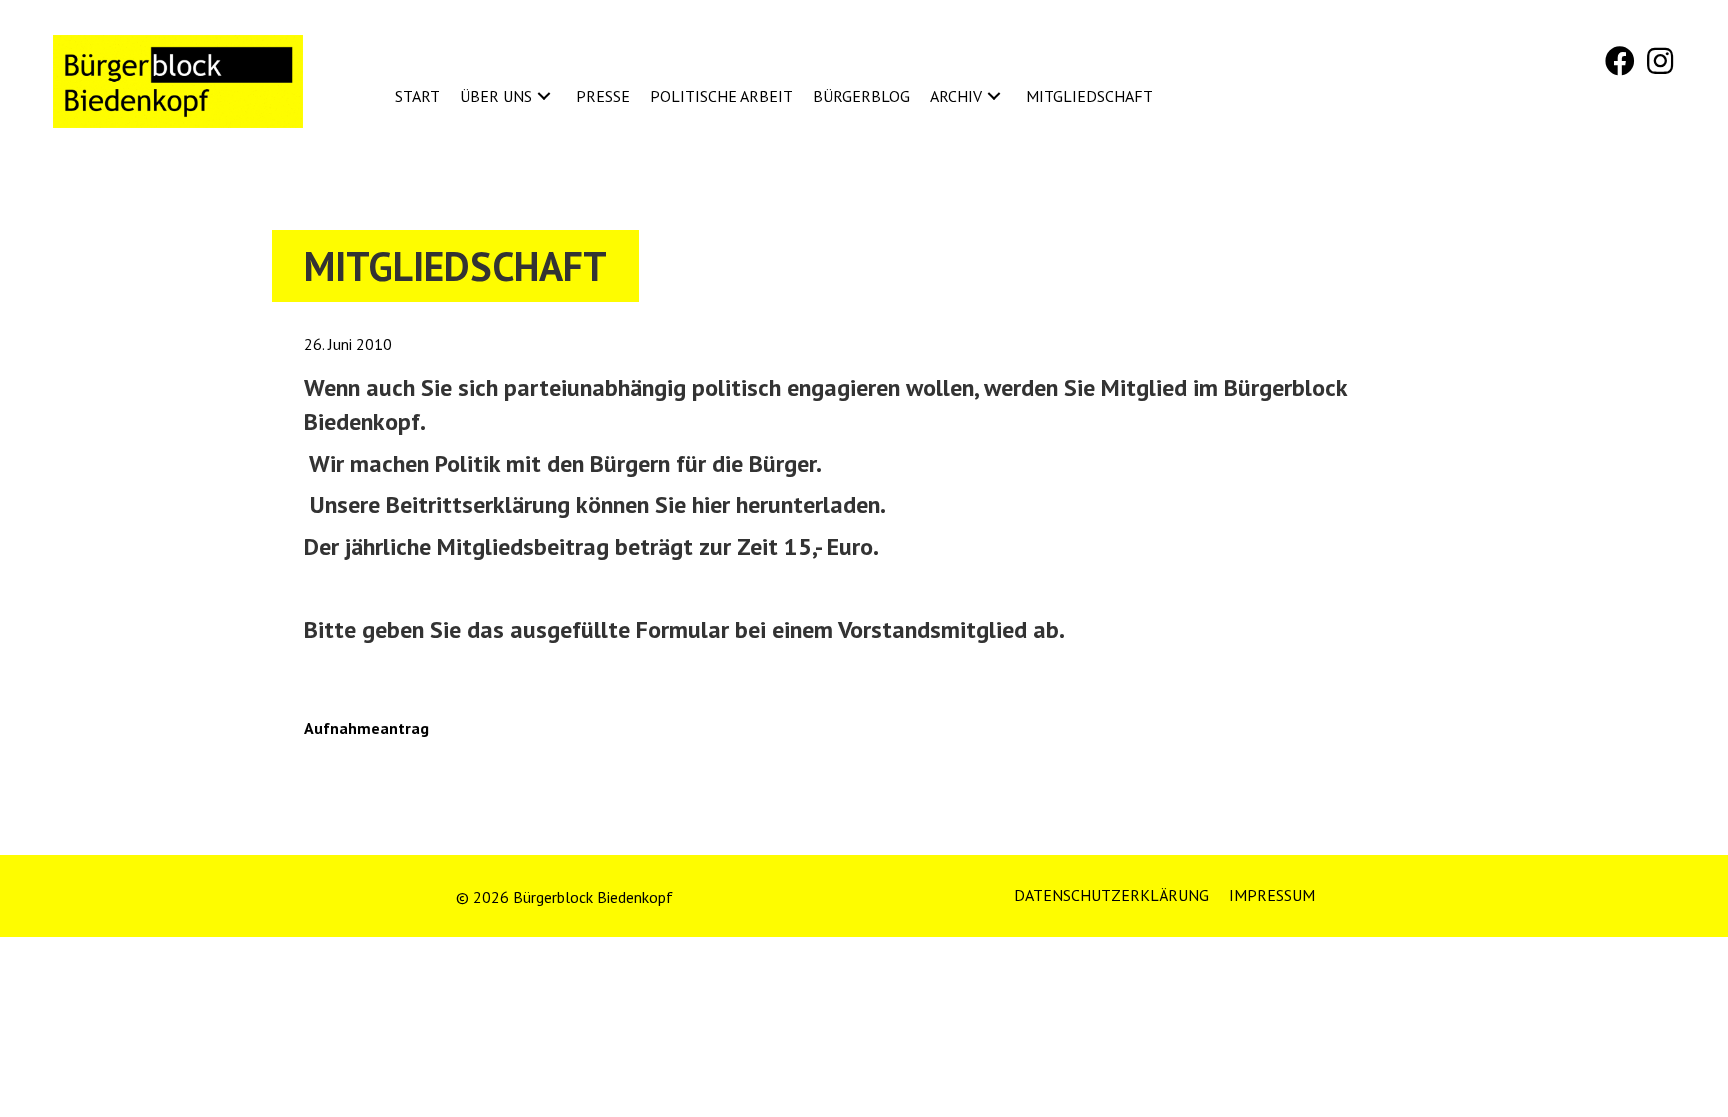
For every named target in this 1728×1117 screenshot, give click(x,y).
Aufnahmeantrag (366, 728)
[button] (1620, 61)
